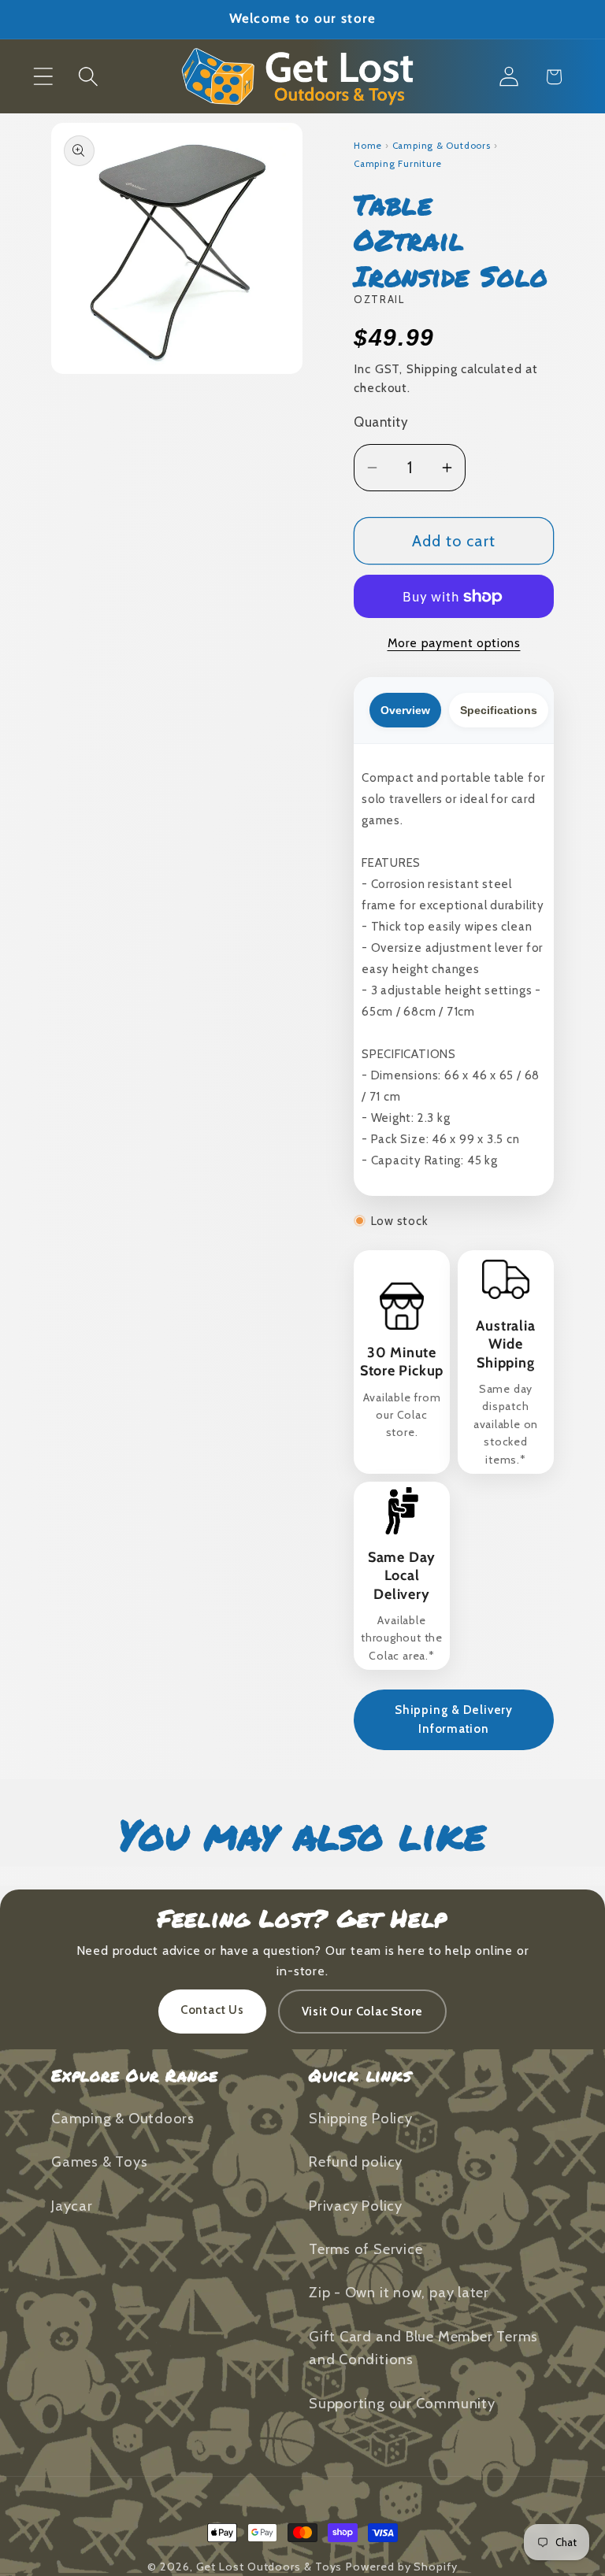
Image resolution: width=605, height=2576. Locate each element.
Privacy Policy (356, 2206)
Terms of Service (366, 2249)
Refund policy (356, 2161)
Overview (405, 710)
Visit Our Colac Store (362, 2012)
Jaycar (72, 2206)
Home (368, 146)
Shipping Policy (361, 2118)
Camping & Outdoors (442, 146)
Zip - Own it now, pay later (399, 2292)
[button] (43, 77)
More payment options (454, 643)
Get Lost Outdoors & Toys (269, 2567)
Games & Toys (99, 2161)
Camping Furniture (398, 164)
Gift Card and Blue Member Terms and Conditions (423, 2348)
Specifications (499, 710)
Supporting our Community (402, 2403)
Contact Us (212, 2010)
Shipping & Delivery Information (454, 1719)
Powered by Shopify (401, 2567)
